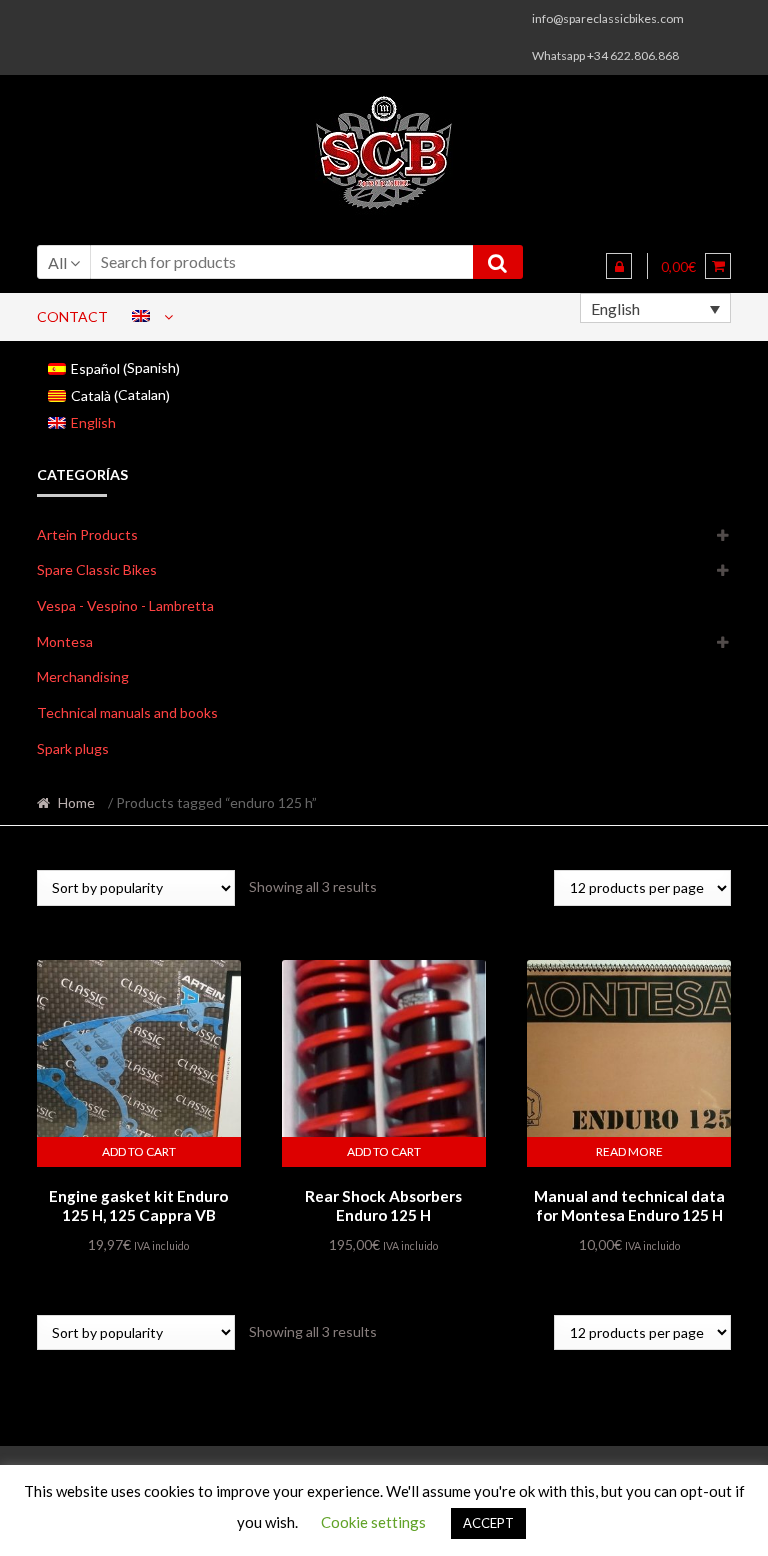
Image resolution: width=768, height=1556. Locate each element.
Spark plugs (73, 748)
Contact (72, 316)
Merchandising (83, 676)
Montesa (65, 641)
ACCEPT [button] (488, 1523)
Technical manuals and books (127, 712)
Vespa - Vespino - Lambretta (125, 605)
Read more (629, 1151)
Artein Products (87, 534)
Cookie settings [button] (373, 1522)
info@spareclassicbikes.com (608, 18)
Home (76, 802)
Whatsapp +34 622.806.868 (605, 55)
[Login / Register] (619, 266)
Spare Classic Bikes (97, 569)
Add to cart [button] (139, 1151)
